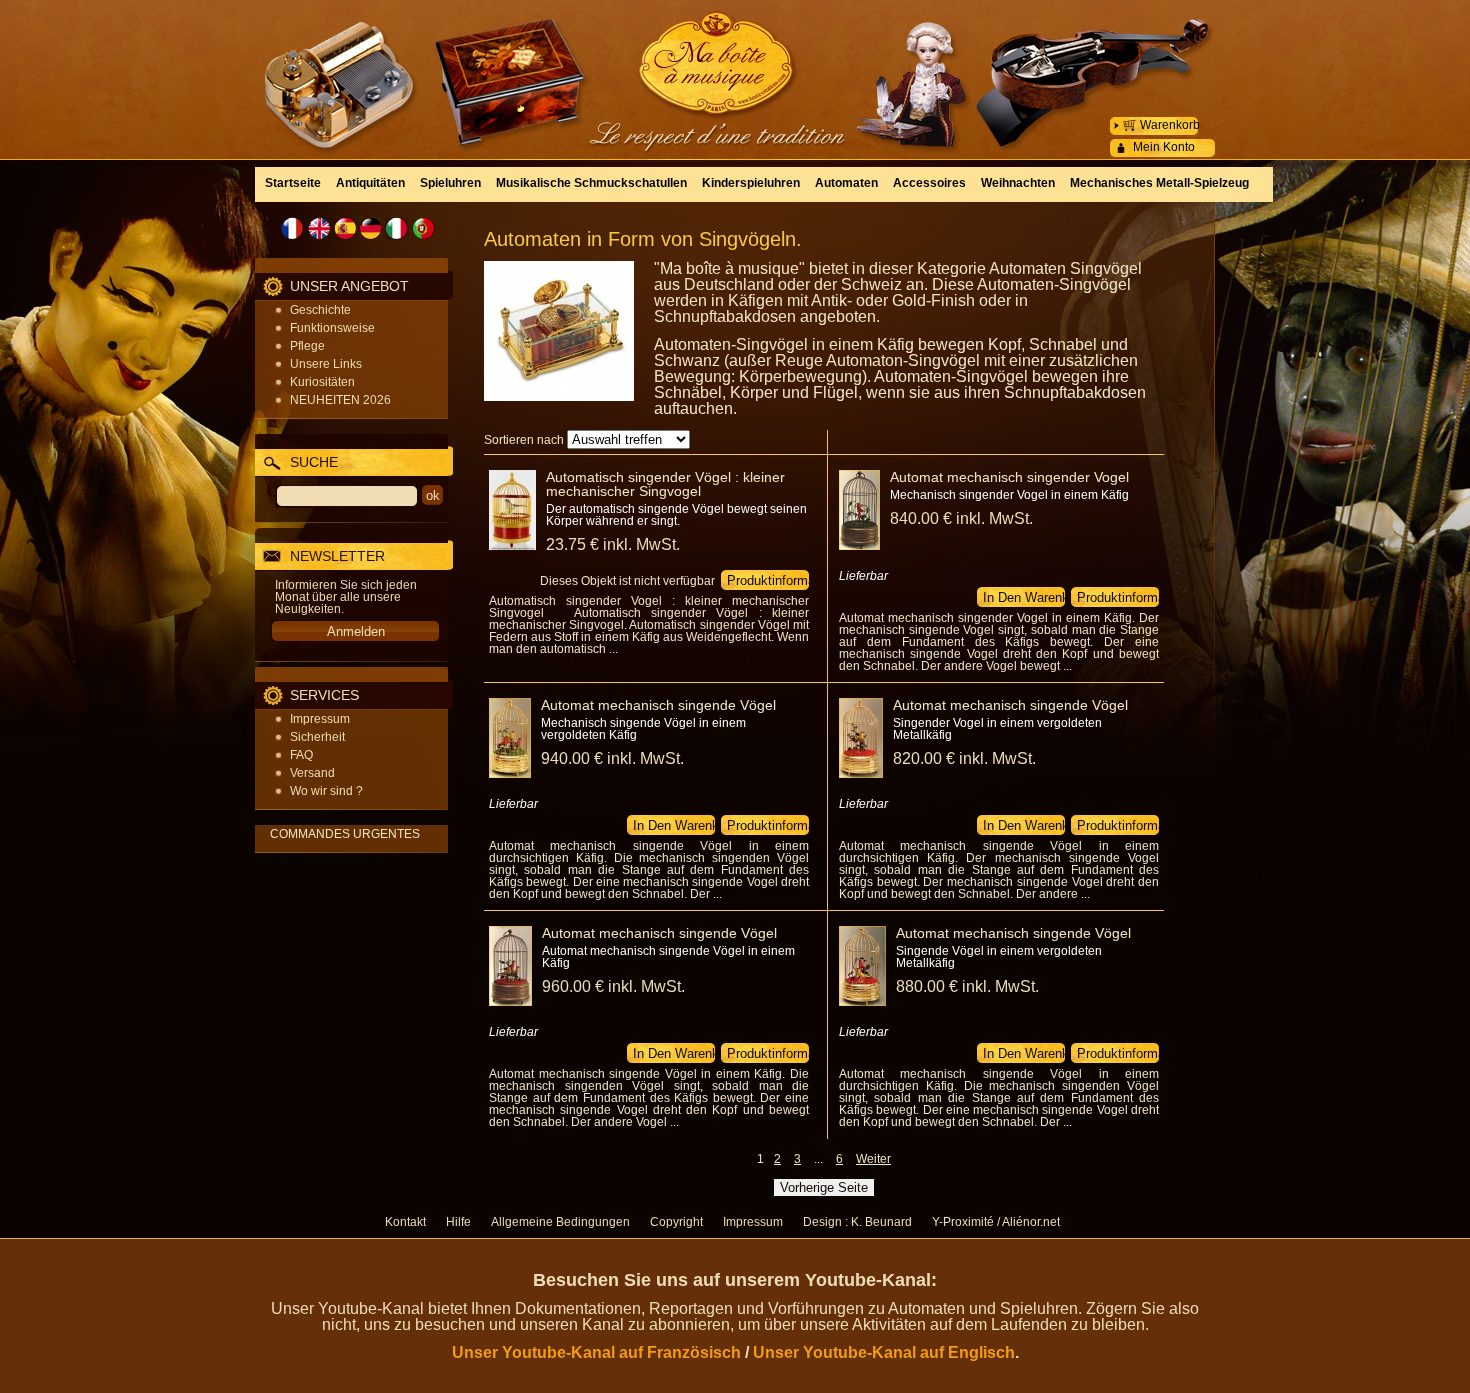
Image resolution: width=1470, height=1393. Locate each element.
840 (961, 518)
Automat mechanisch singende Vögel (658, 705)
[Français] (293, 228)
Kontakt (405, 1222)
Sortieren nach (524, 440)
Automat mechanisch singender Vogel (1009, 477)
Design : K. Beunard (857, 1222)
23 (613, 544)
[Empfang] (735, 64)
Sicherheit (317, 737)
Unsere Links (326, 364)
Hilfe (458, 1222)
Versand (312, 773)
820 (964, 758)
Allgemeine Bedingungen (560, 1222)
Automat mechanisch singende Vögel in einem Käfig (668, 957)
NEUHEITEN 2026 (340, 400)
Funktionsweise (332, 328)
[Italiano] (397, 228)
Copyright (676, 1222)
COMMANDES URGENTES (345, 834)
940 (612, 758)
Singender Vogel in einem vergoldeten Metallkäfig (997, 729)
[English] (319, 228)
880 (967, 986)
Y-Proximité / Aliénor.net (996, 1222)
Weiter (873, 1159)
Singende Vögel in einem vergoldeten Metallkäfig (999, 957)
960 (613, 986)
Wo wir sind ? (326, 791)
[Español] (345, 228)
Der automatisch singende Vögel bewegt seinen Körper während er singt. (676, 515)
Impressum (320, 719)
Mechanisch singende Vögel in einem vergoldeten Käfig (643, 729)
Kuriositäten (322, 382)
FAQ (301, 755)
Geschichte (320, 310)
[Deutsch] (371, 228)
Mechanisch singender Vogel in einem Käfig (1009, 495)
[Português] (423, 228)
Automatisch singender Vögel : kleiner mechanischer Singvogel (665, 484)
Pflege (307, 346)
